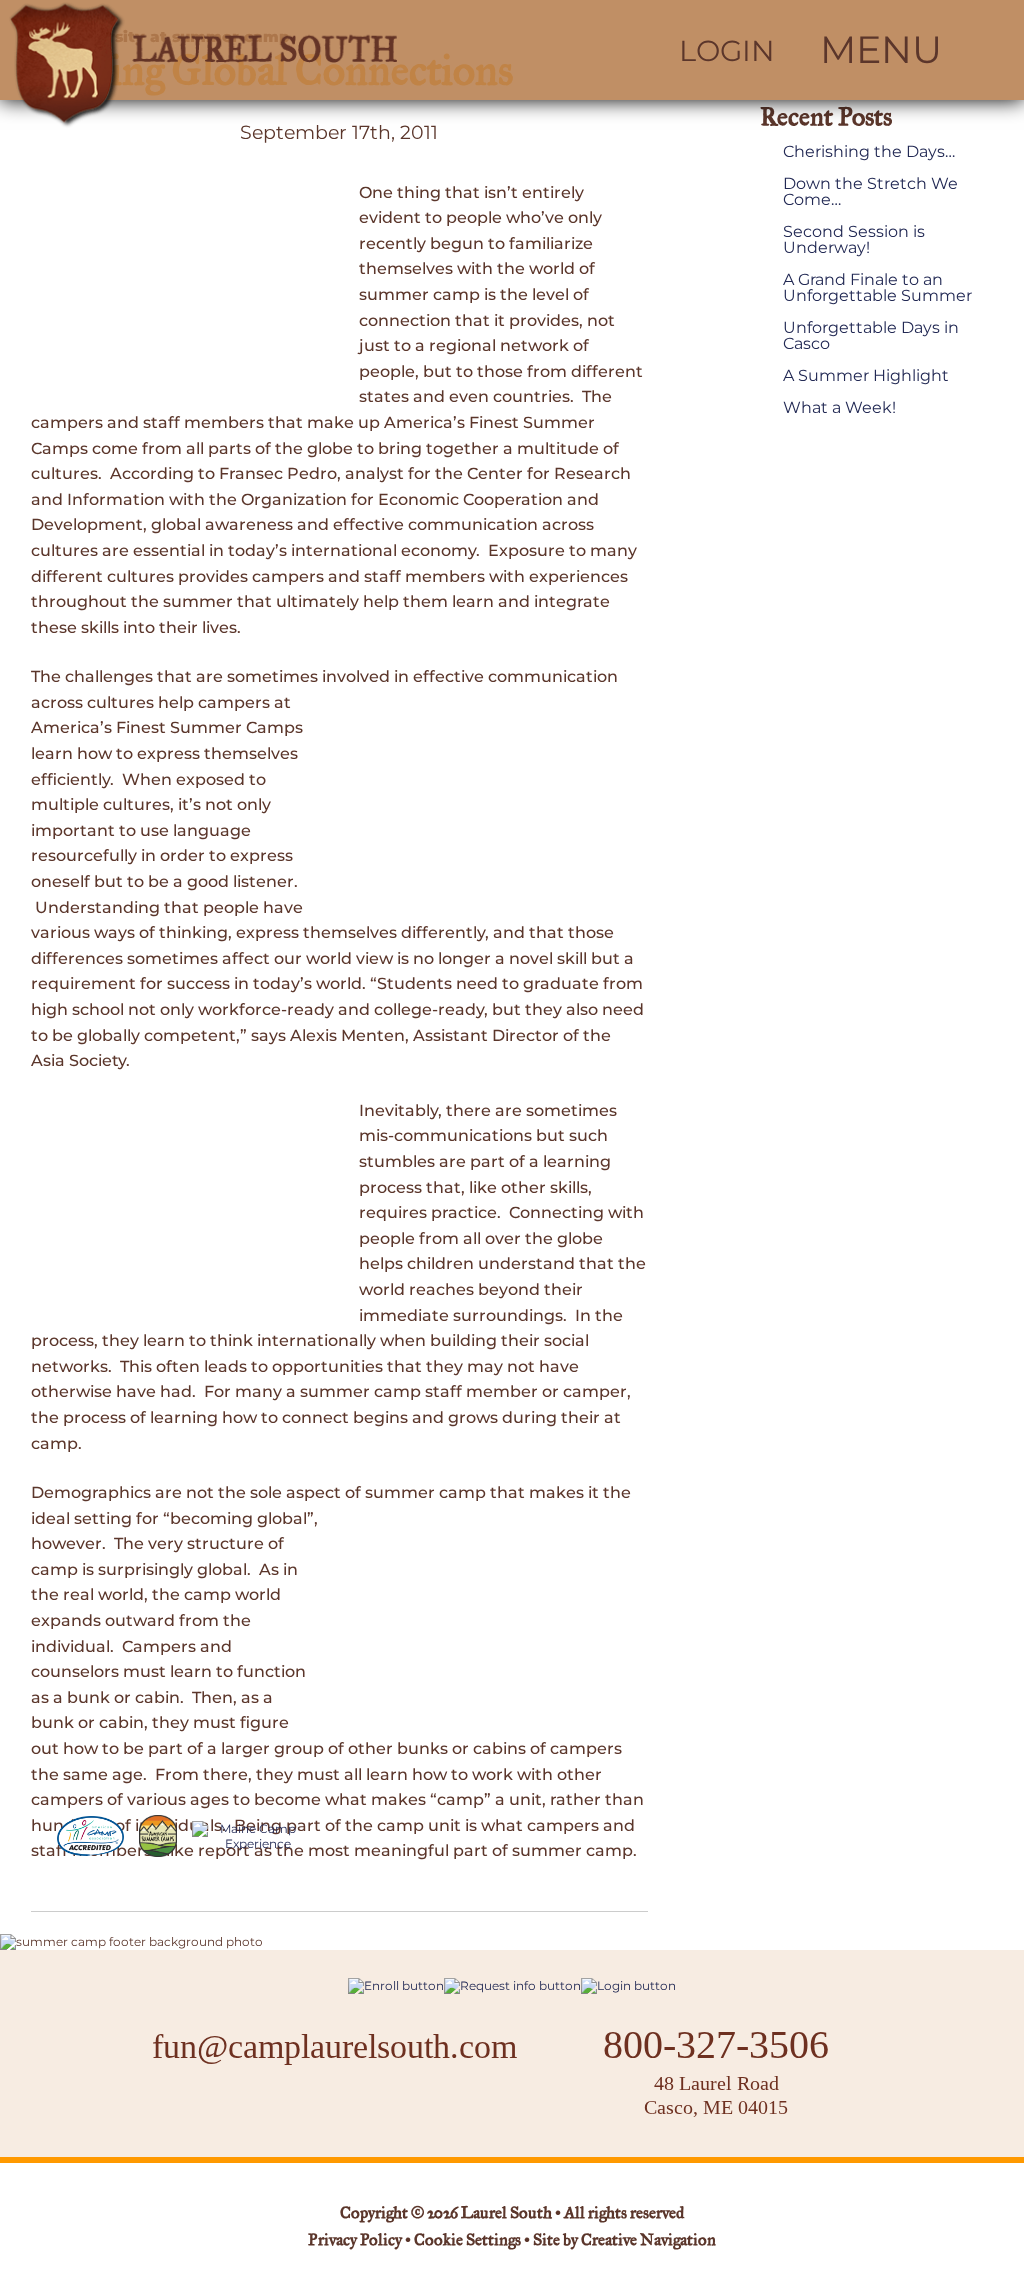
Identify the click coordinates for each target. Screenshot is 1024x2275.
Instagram (324, 2109)
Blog (388, 2109)
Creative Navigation (648, 2241)
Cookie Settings (467, 2241)
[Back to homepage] (256, 50)
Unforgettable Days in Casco (871, 336)
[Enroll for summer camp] (396, 1985)
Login (727, 51)
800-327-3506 (716, 2045)
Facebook (271, 2109)
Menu (881, 50)
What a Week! (839, 408)
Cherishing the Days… (869, 152)
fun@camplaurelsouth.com (334, 2046)
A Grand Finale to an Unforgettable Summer (877, 288)
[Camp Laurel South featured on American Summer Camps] (158, 1836)
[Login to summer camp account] (628, 1985)
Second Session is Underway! (854, 240)
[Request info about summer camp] (512, 1985)
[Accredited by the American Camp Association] (90, 1836)
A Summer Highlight (866, 376)
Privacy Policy (355, 2241)
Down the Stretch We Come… (870, 192)
